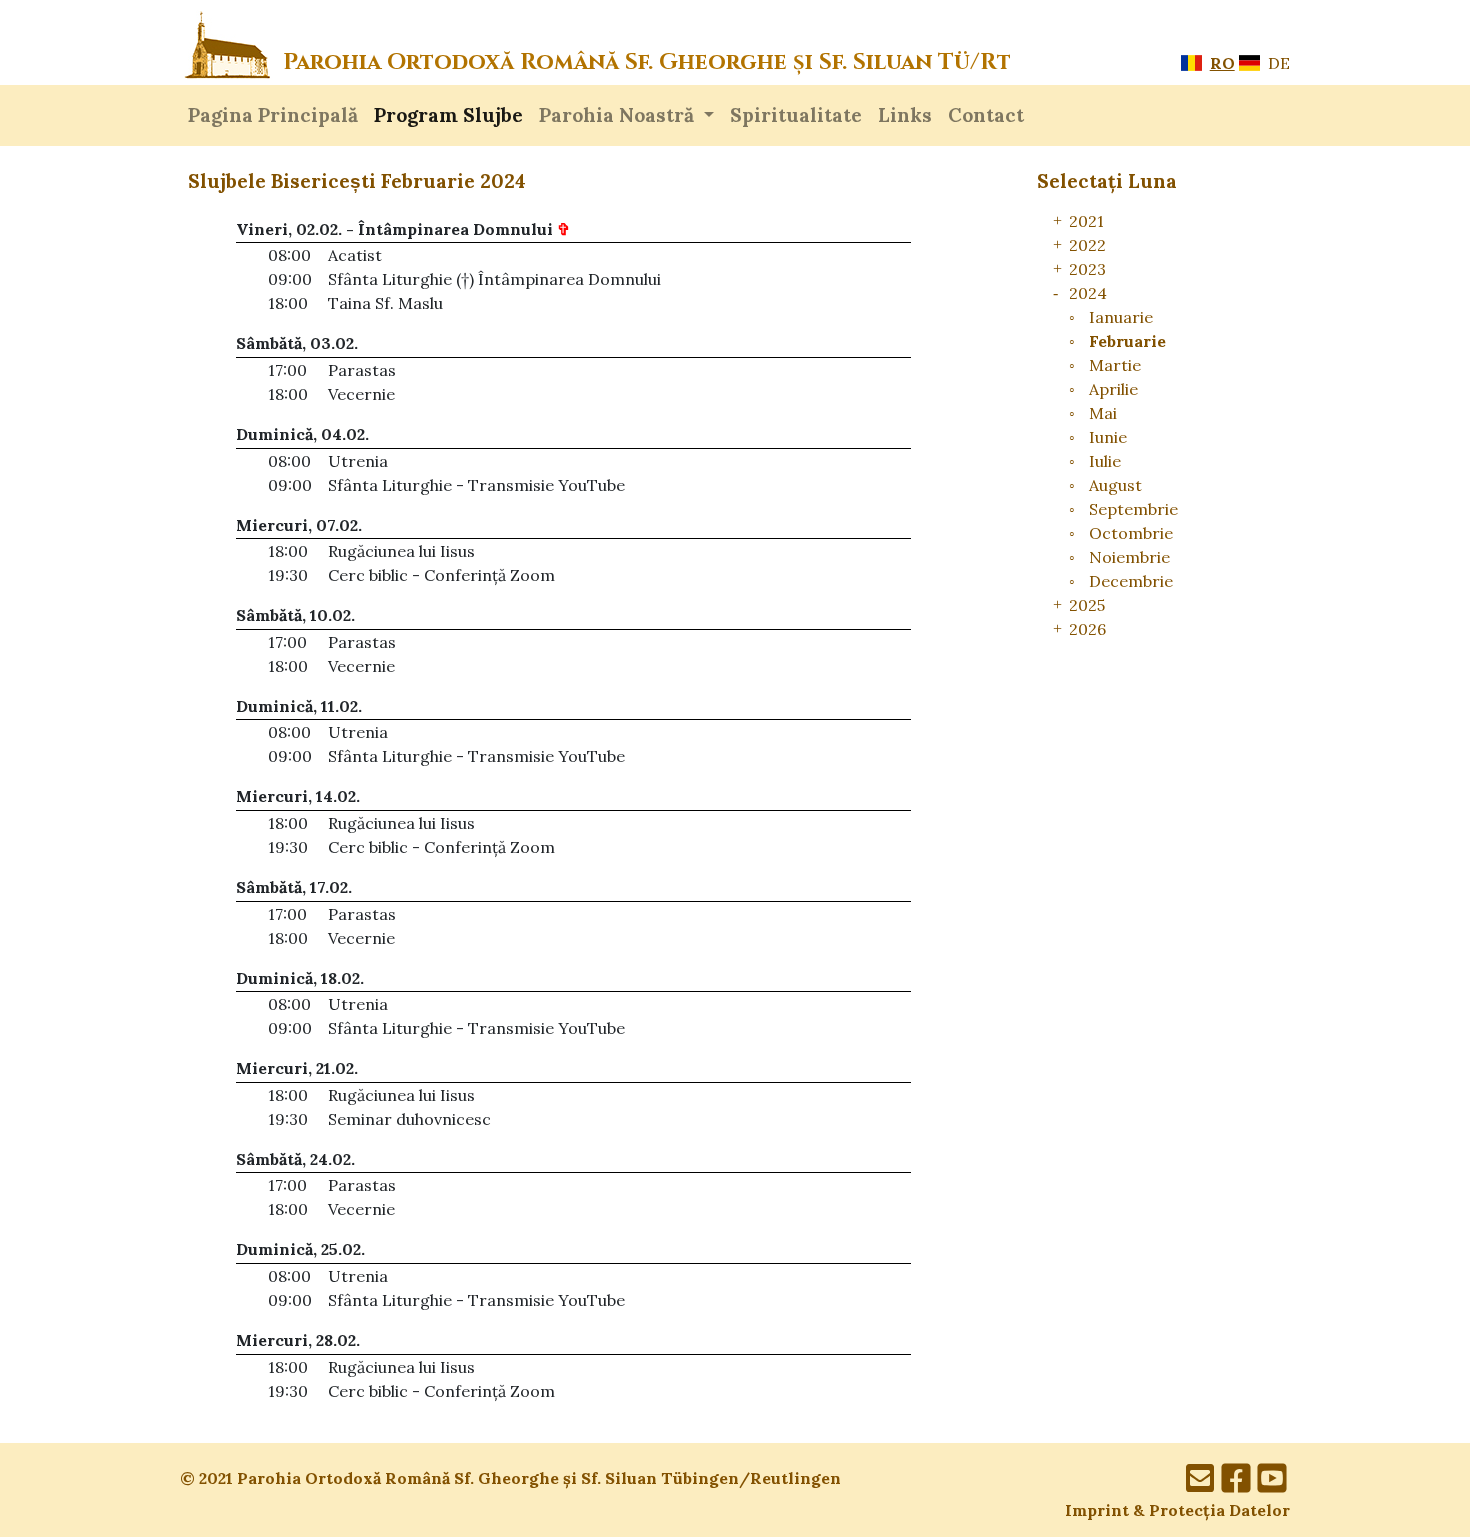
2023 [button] (1087, 269)
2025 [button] (1087, 605)
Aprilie (1113, 389)
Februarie (1127, 341)
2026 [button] (1087, 629)
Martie (1115, 365)
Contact (986, 115)
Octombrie (1131, 533)
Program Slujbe (448, 115)
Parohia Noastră (619, 115)
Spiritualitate (796, 115)
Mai (1103, 413)
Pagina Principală (273, 115)
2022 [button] (1087, 245)
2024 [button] (1088, 293)
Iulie (1105, 461)
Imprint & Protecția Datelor (1177, 1510)
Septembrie (1133, 509)
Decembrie (1131, 581)
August (1115, 485)
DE (1277, 63)
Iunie (1108, 437)
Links (905, 115)
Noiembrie (1129, 557)
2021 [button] (1086, 221)
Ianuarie (1121, 317)
